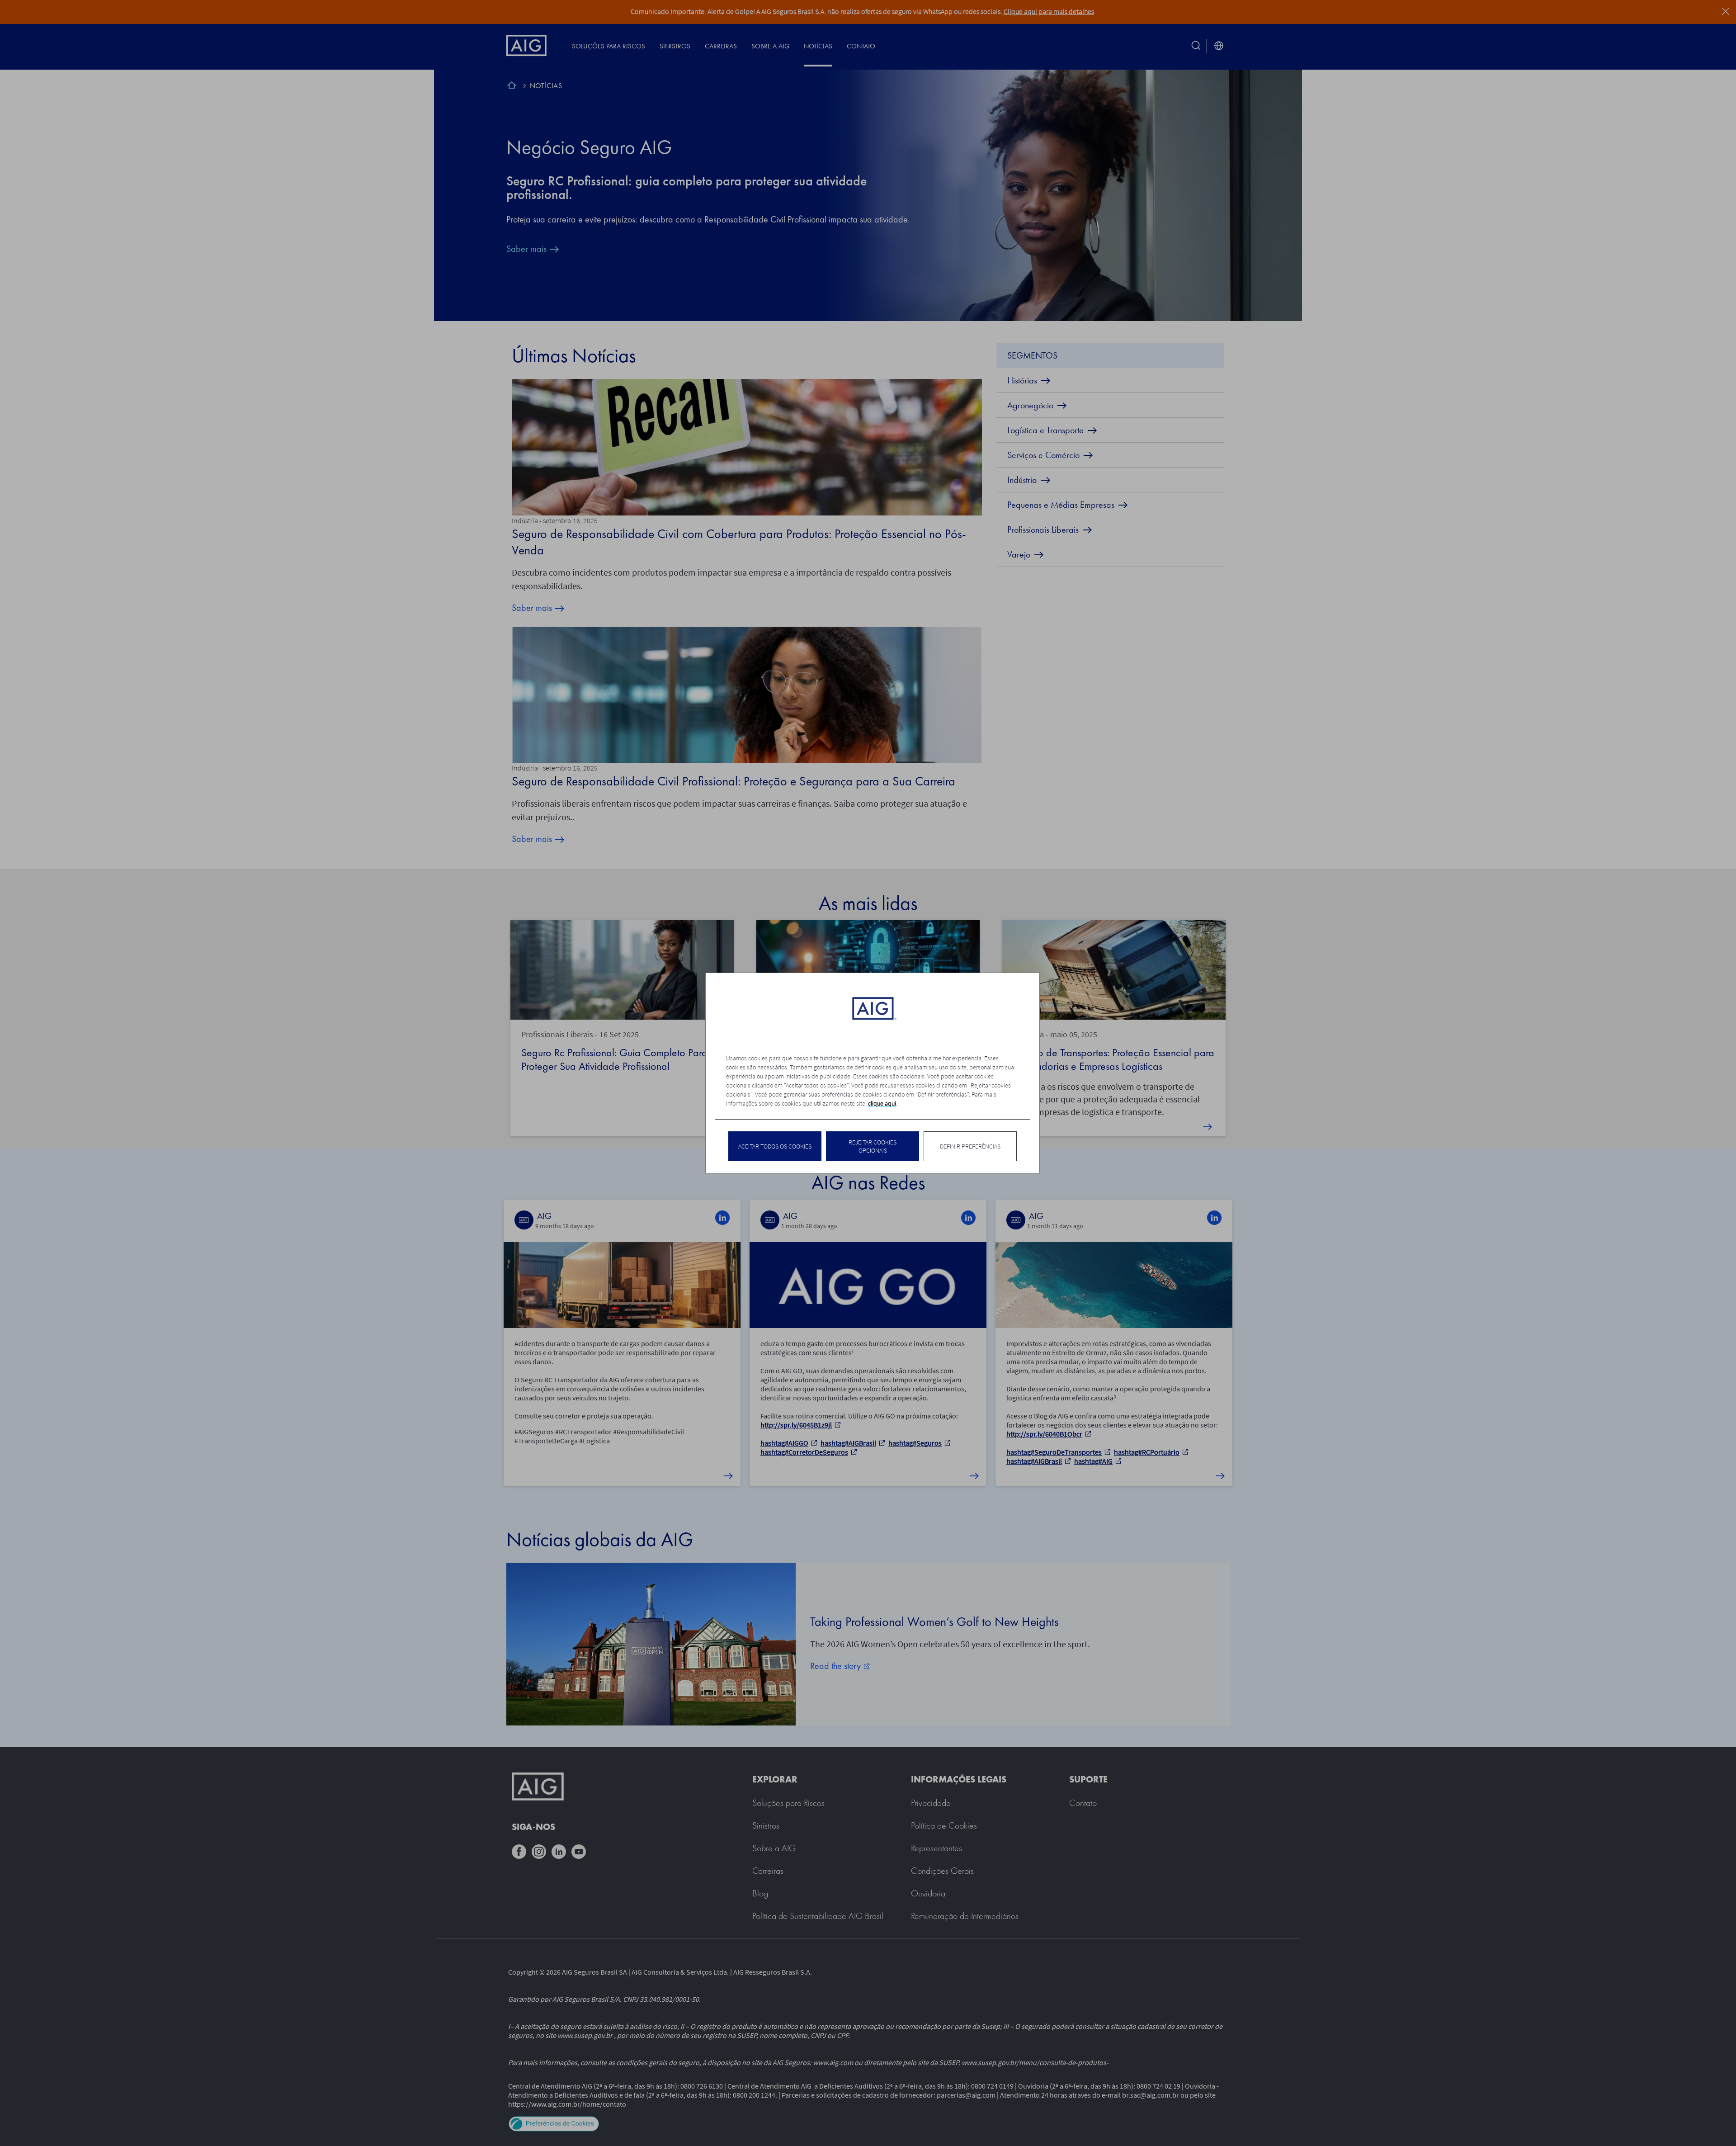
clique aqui (882, 1103)
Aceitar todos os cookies (775, 1146)
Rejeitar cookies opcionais (873, 1146)
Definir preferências (970, 1146)
